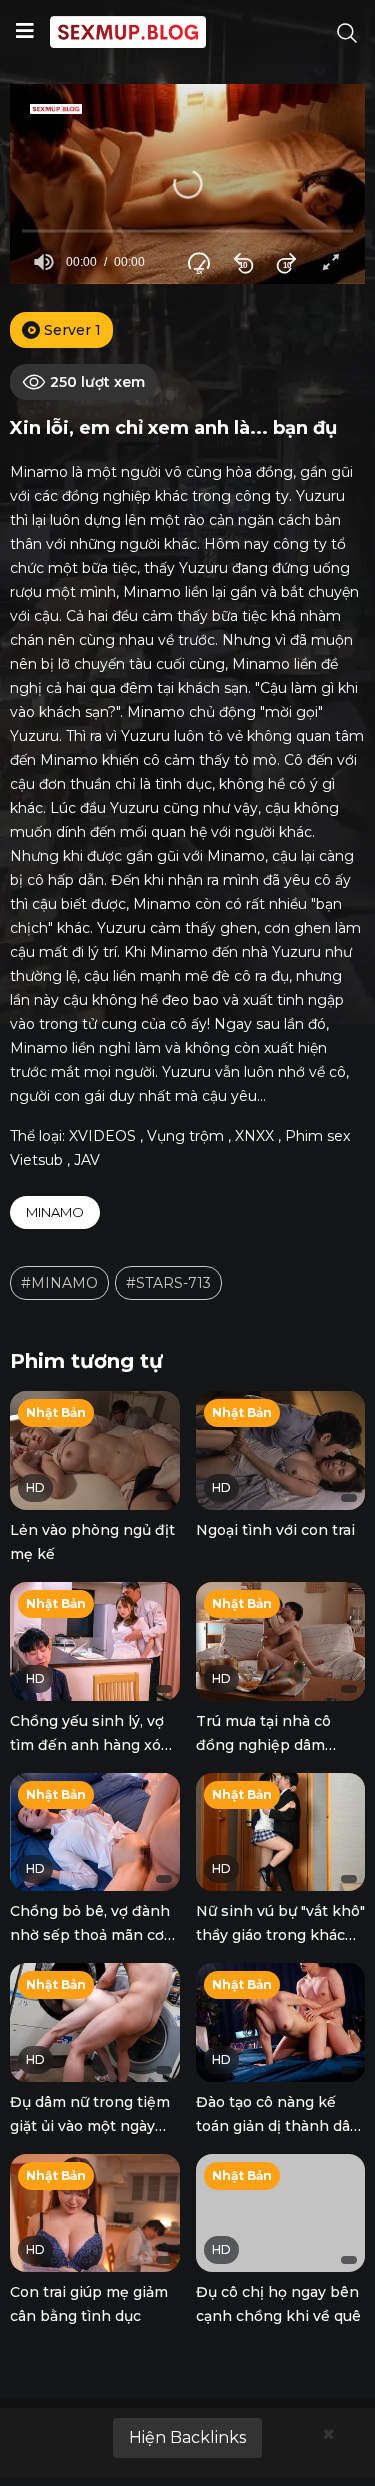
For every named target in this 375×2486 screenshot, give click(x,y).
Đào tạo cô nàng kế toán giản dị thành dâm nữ (280, 2126)
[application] (187, 184)
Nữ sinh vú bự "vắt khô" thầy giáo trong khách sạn (280, 1935)
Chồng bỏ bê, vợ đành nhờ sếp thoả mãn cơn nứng (92, 1935)
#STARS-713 (168, 1283)
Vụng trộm (185, 1136)
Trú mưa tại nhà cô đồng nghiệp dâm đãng (263, 1745)
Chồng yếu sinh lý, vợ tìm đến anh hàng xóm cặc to (92, 1745)
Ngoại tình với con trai (275, 1530)
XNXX (254, 1136)
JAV (87, 1160)
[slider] (187, 231)
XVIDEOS (102, 1136)
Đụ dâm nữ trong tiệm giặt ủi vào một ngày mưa (90, 2126)
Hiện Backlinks (187, 2437)
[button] (188, 184)
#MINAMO (59, 1283)
